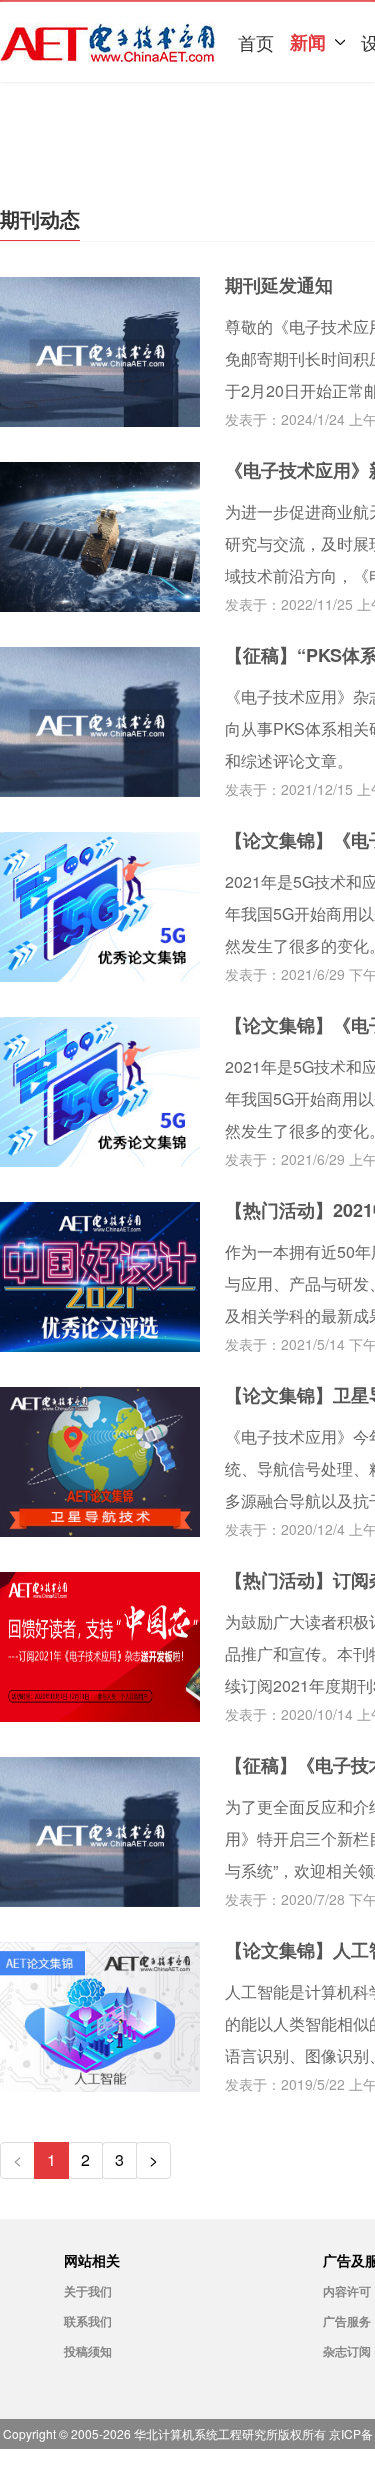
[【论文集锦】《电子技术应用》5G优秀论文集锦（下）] (100, 975)
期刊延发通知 (279, 285)
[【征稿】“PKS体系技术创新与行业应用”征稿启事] (100, 790)
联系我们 (88, 2321)
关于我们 (88, 2291)
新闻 (308, 42)
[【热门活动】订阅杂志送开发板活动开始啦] (100, 1715)
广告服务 (347, 2321)
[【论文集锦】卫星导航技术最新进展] (100, 1530)
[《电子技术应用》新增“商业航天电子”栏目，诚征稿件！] (100, 605)
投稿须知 (88, 2351)
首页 (256, 42)
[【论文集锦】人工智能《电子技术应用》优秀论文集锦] (100, 2085)
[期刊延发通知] (100, 420)
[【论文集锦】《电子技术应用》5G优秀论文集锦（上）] (100, 1160)
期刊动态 (40, 218)
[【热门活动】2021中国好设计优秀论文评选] (100, 1345)
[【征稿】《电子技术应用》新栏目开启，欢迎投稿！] (100, 1900)
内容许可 (347, 2291)
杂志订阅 (347, 2351)
